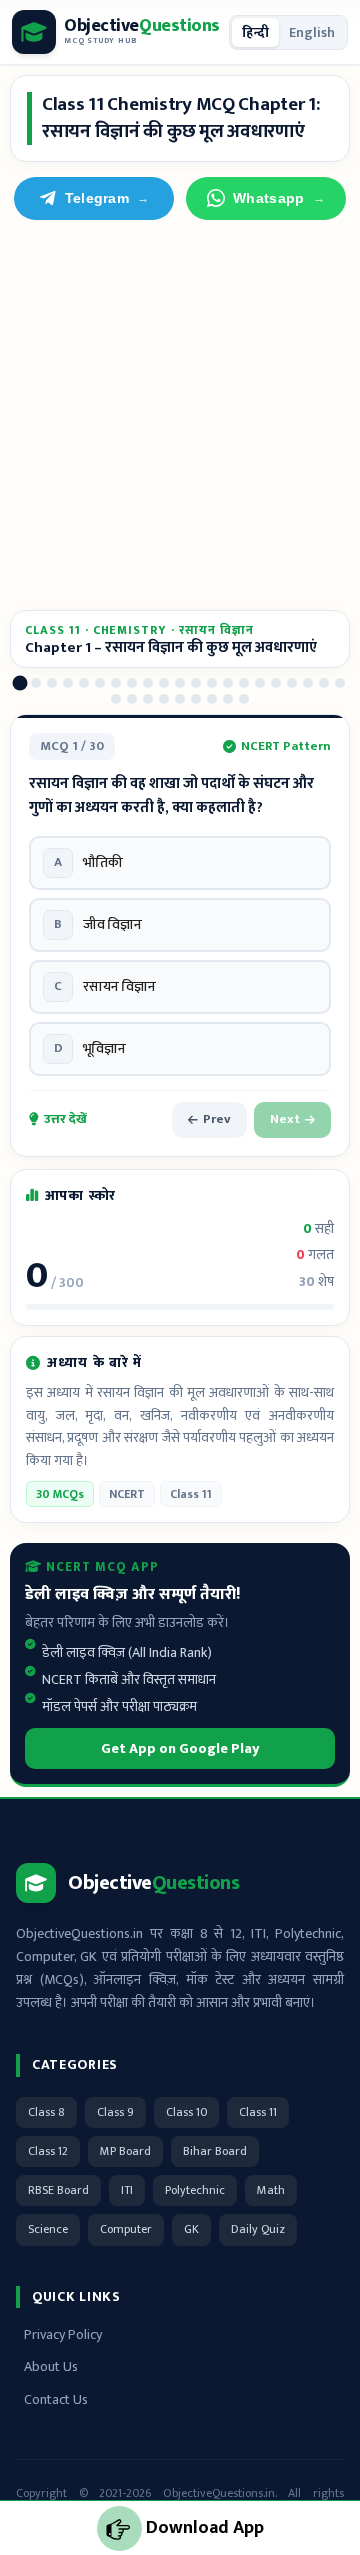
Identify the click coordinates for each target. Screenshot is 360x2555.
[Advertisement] (180, 415)
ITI (127, 2190)
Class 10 (186, 2112)
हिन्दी (255, 32)
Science (48, 2229)
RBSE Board (58, 2190)
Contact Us (56, 2399)
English (312, 32)
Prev (217, 1119)
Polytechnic (195, 2190)
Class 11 (258, 2112)
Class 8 (46, 2112)
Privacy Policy (63, 2334)
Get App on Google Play (180, 1748)
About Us (51, 2366)
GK (191, 2229)
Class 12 (48, 2151)
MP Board (125, 2151)
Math (271, 2190)
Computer (126, 2229)
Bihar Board (215, 2151)
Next (285, 1119)
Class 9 (115, 2112)
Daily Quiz (258, 2229)
